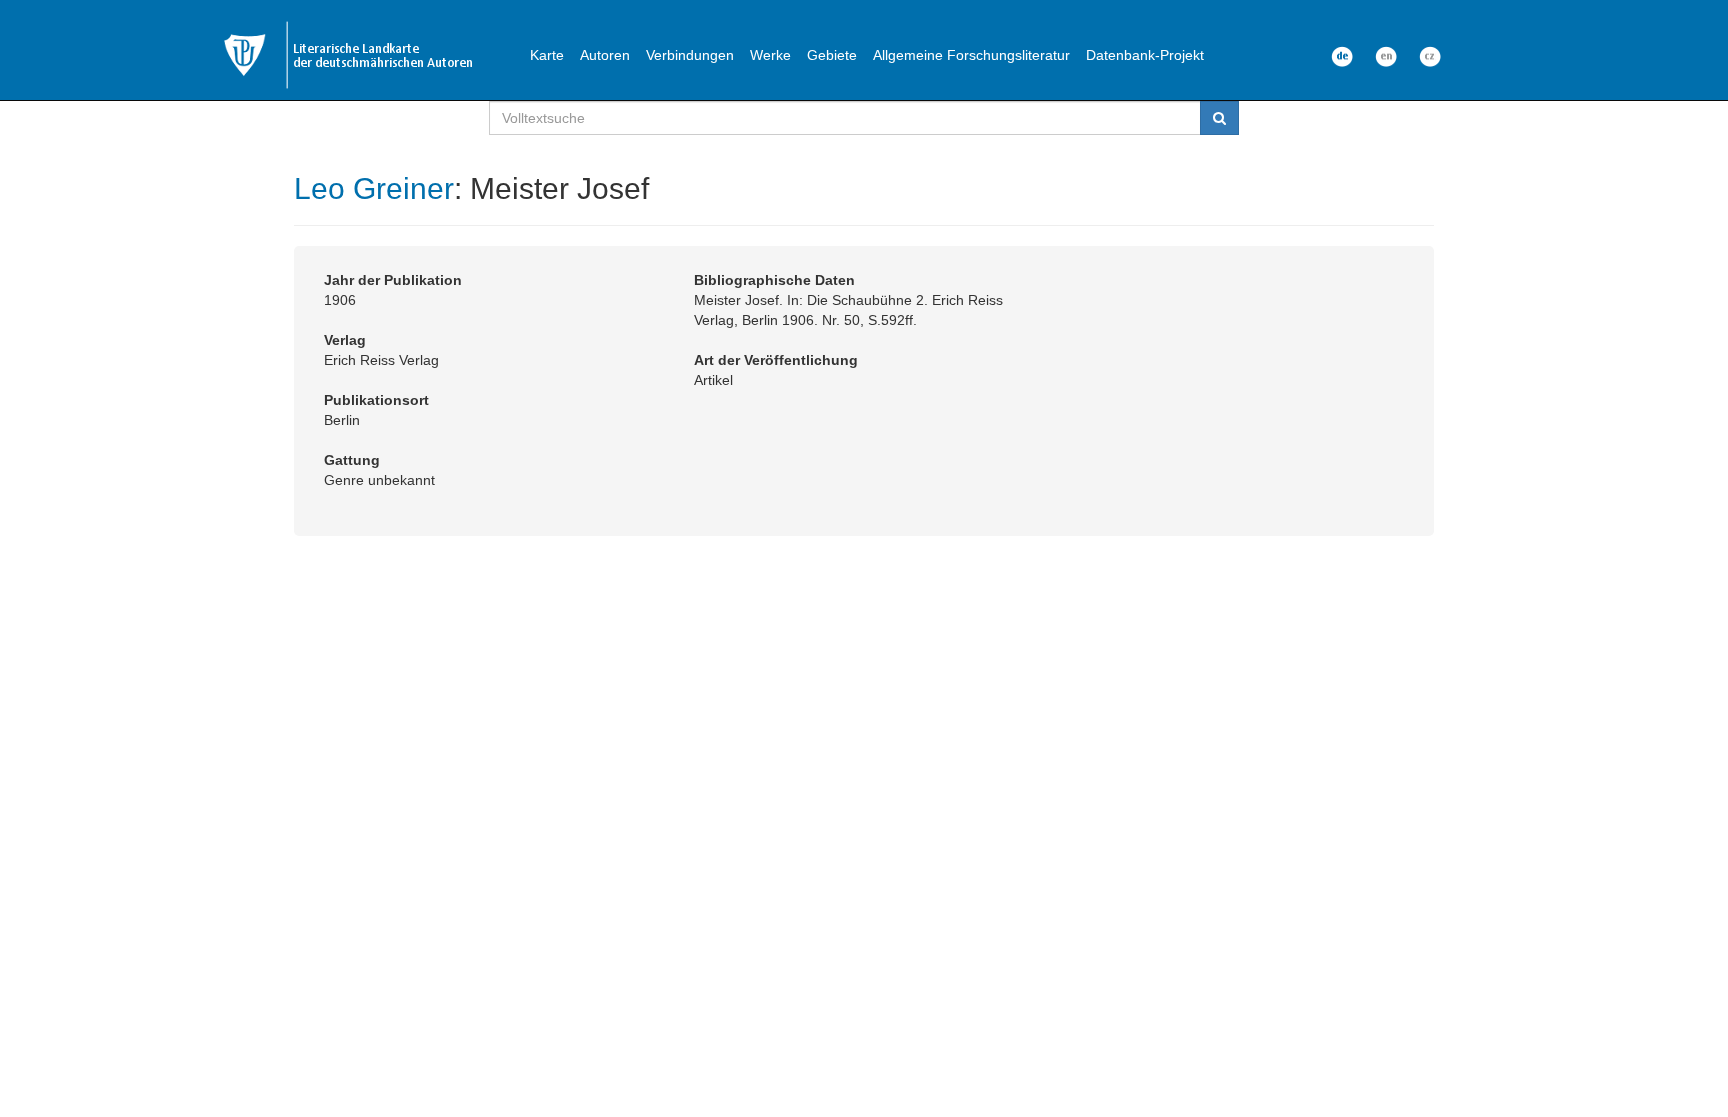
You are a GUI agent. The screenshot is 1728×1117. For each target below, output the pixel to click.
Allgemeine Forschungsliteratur (971, 55)
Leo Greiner (374, 188)
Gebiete (832, 55)
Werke (770, 55)
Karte (547, 55)
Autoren (605, 55)
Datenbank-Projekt (1145, 55)
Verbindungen (690, 55)
